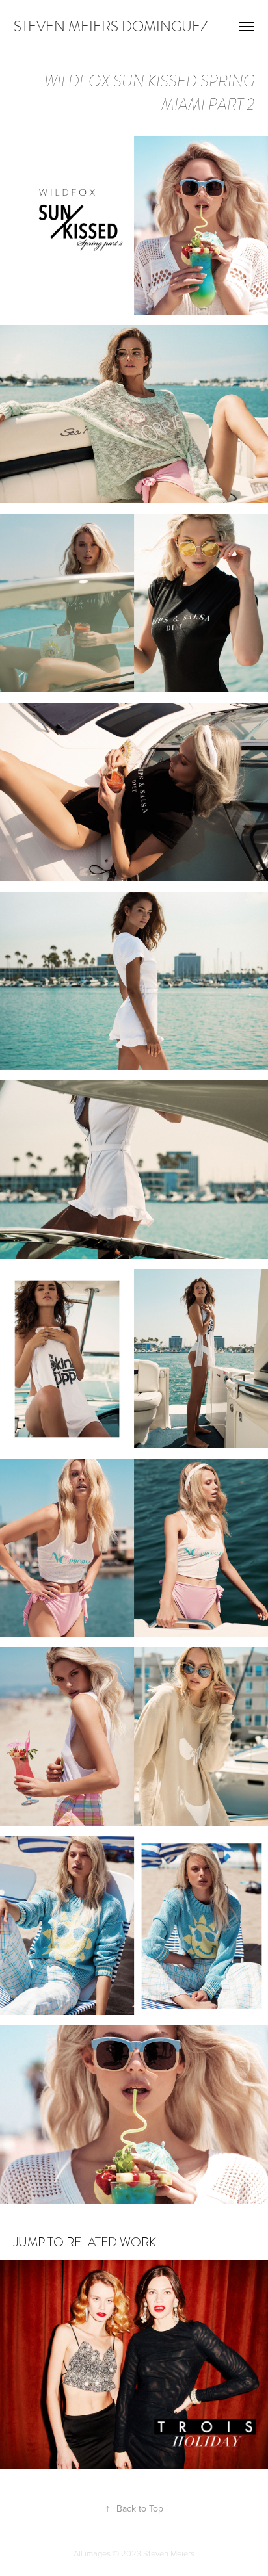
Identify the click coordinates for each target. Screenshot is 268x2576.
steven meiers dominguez (111, 26)
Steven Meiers (169, 2553)
